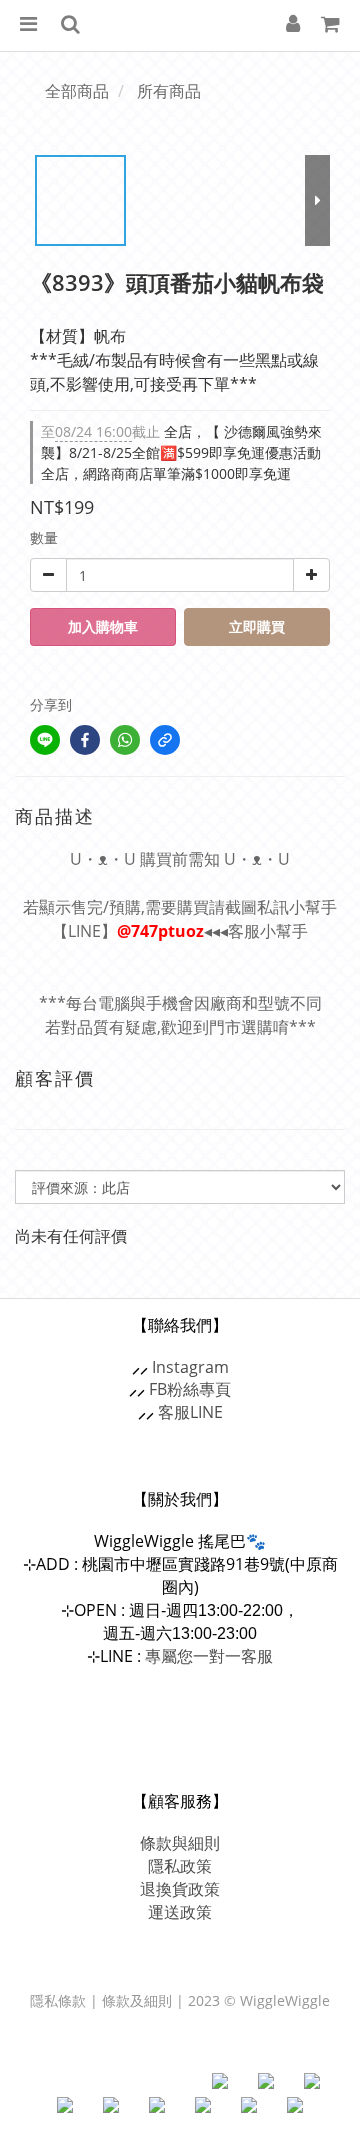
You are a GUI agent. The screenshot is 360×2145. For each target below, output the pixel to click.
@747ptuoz (160, 931)
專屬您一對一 (209, 1656)
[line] (45, 740)
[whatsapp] (125, 740)
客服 (174, 1412)
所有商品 (169, 91)
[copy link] (165, 740)
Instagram (190, 1367)
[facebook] (85, 740)
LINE (206, 1412)
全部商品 (77, 91)
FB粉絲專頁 (190, 1389)
